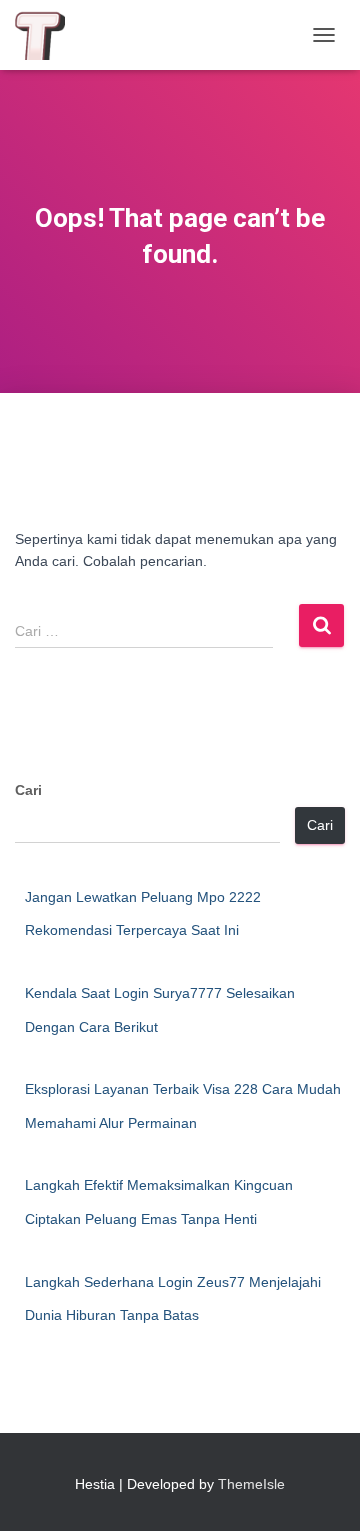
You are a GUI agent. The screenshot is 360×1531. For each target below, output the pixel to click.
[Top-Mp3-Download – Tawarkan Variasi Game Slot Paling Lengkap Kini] (47, 35)
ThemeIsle (251, 1484)
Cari (28, 790)
